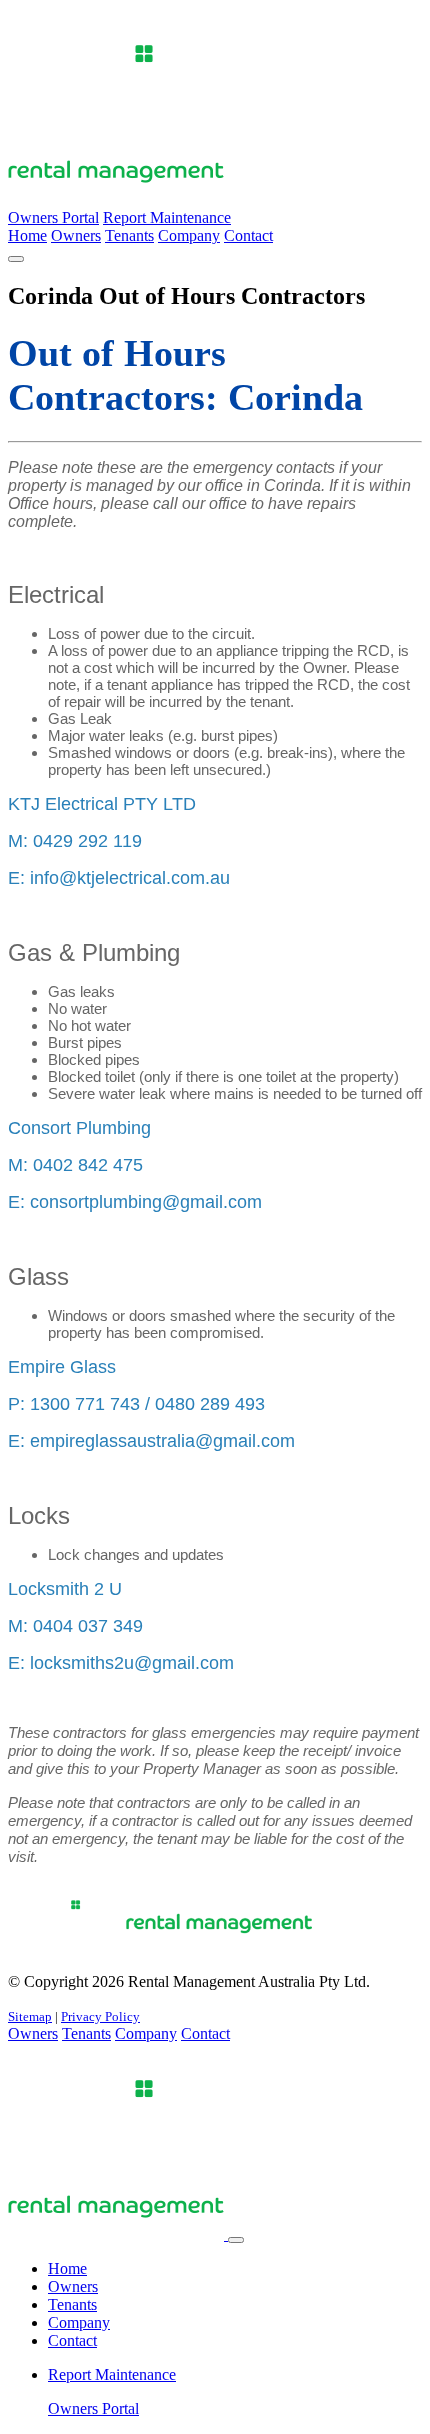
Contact (248, 235)
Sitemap (30, 2016)
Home (27, 235)
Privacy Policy (100, 2016)
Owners (76, 235)
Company (189, 235)
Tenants (129, 235)
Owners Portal (53, 217)
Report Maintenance (167, 217)
